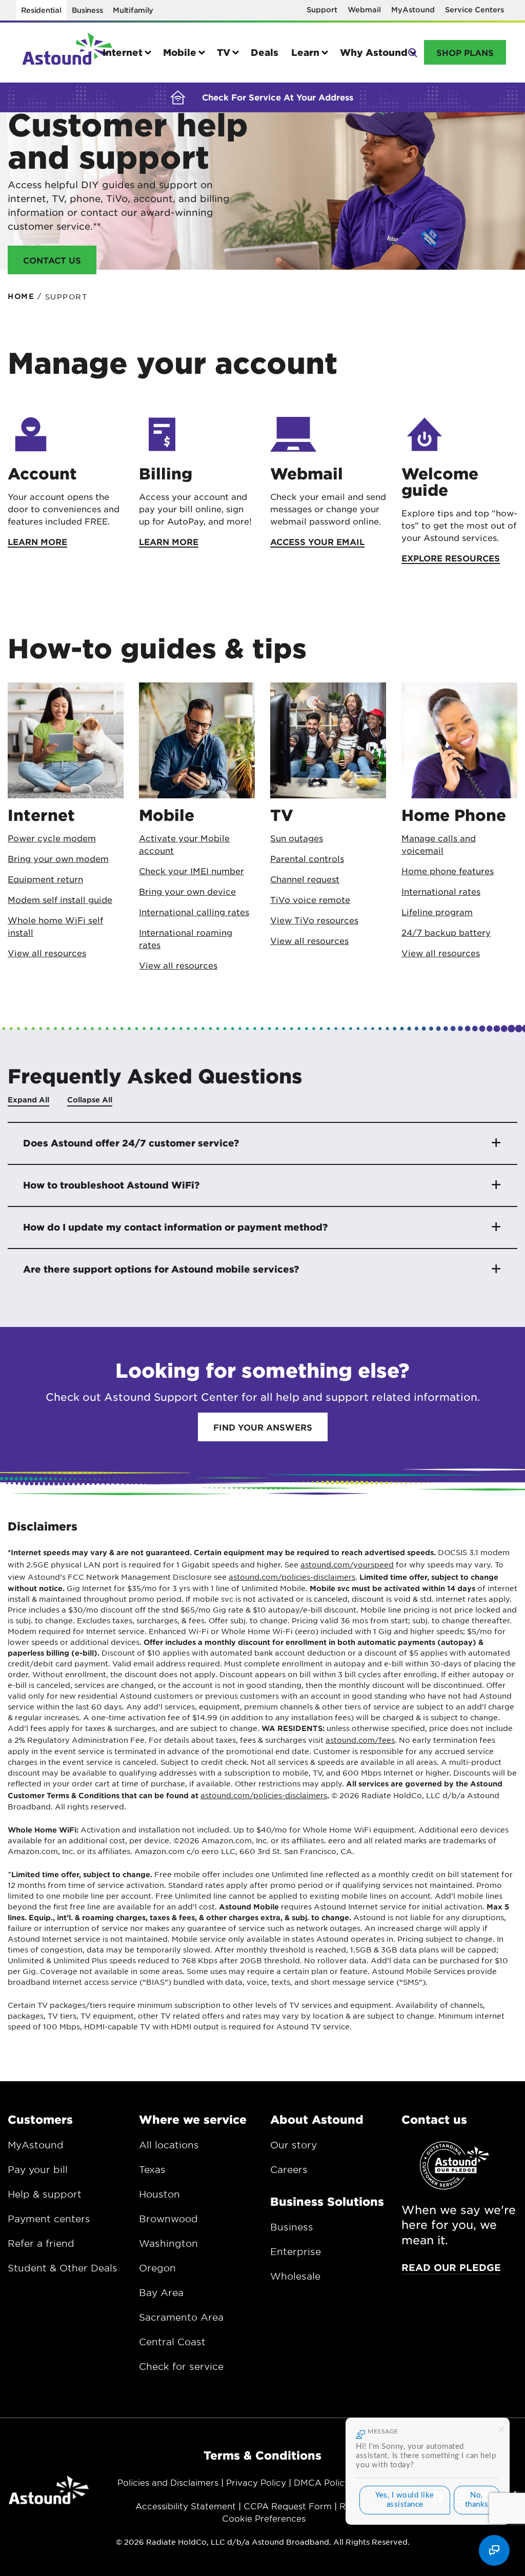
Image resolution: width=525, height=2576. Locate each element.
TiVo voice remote (310, 899)
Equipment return (45, 879)
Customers (40, 2119)
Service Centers (474, 9)
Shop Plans (465, 52)
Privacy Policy (256, 2482)
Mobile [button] (180, 52)
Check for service (181, 2366)
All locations (169, 2145)
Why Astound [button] (374, 52)
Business (87, 10)
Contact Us (52, 260)
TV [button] (224, 52)
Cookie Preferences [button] (264, 2518)
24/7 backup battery (446, 932)
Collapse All (90, 1100)
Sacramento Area (181, 2317)
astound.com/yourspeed (347, 1564)
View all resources (47, 953)
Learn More (37, 541)
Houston (159, 2194)
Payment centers (49, 2219)
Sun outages (297, 838)
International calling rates (194, 912)
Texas (152, 2169)
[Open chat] (494, 2550)
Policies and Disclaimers (168, 2482)
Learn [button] (305, 52)
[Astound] (67, 53)
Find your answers (263, 1427)
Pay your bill (38, 2169)
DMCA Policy (322, 2482)
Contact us (434, 2119)
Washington (168, 2243)
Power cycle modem (52, 838)
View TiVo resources (314, 920)
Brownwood (168, 2219)
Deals (265, 52)
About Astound (317, 2119)
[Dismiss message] (501, 2428)
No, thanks (477, 2500)
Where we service (193, 2119)
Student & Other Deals (63, 2268)
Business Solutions (327, 2201)
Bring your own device (187, 891)
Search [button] (412, 52)
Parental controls (307, 858)
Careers (289, 2169)
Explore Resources (451, 558)
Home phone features (448, 871)
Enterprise (296, 2251)
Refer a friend (41, 2243)
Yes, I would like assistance (405, 2500)
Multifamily (133, 10)
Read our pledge (451, 2267)
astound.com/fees (360, 1740)
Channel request (305, 879)
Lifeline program (437, 912)
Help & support (45, 2194)
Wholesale (295, 2276)
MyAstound (413, 9)
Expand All (28, 1100)
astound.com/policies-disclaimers (292, 1577)
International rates (441, 891)
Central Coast (172, 2342)
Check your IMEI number (191, 871)
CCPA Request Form (288, 2506)
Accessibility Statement (186, 2506)
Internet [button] (123, 52)
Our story (294, 2145)
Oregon (157, 2268)
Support (322, 9)
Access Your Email (317, 541)
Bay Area (161, 2292)
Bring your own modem (58, 858)
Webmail (364, 9)
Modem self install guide (60, 899)
